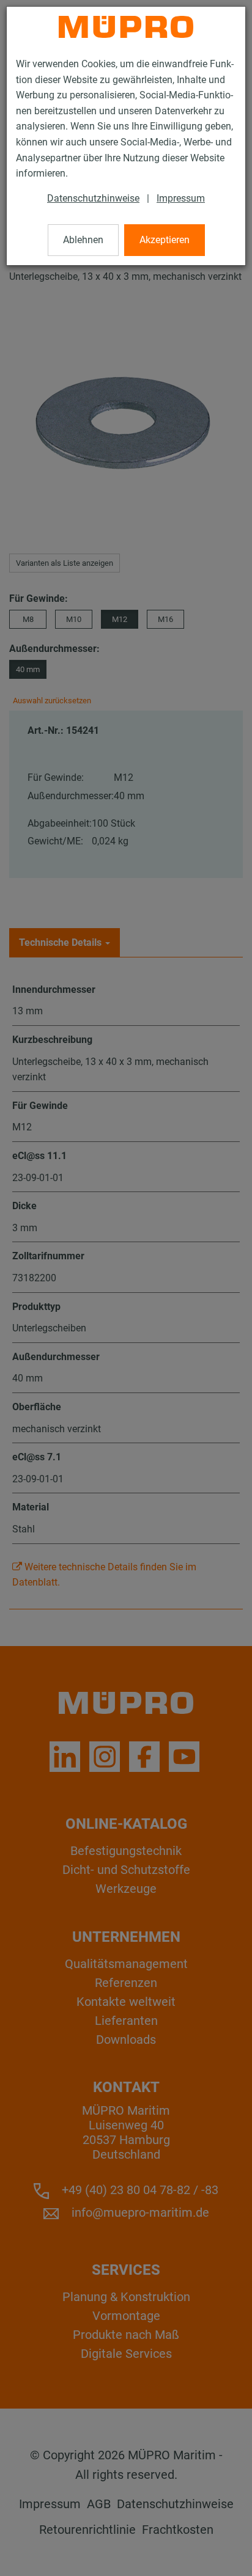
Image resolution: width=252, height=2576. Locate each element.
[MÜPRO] (126, 27)
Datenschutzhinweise (93, 198)
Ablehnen (83, 240)
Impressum (181, 198)
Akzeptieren (165, 240)
